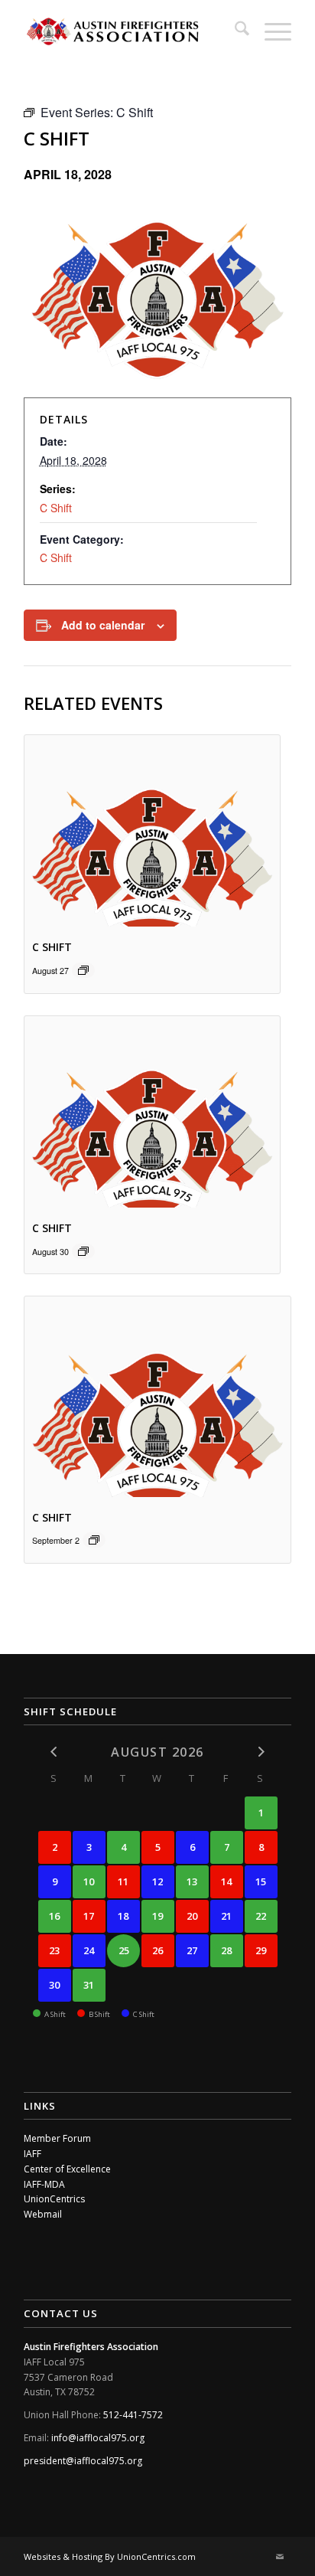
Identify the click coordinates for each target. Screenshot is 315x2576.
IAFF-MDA (44, 2184)
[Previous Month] (55, 1752)
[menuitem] (234, 31)
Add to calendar (103, 625)
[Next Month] (261, 1752)
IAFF (32, 2154)
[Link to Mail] (280, 2557)
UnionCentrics (54, 2199)
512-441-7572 (133, 2415)
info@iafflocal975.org (98, 2438)
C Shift (56, 508)
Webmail (43, 2214)
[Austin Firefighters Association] (131, 31)
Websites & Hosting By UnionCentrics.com (110, 2556)
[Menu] (270, 31)
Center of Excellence (67, 2169)
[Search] (234, 31)
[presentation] (152, 831)
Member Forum (57, 2138)
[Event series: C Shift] (83, 970)
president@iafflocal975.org (83, 2461)
